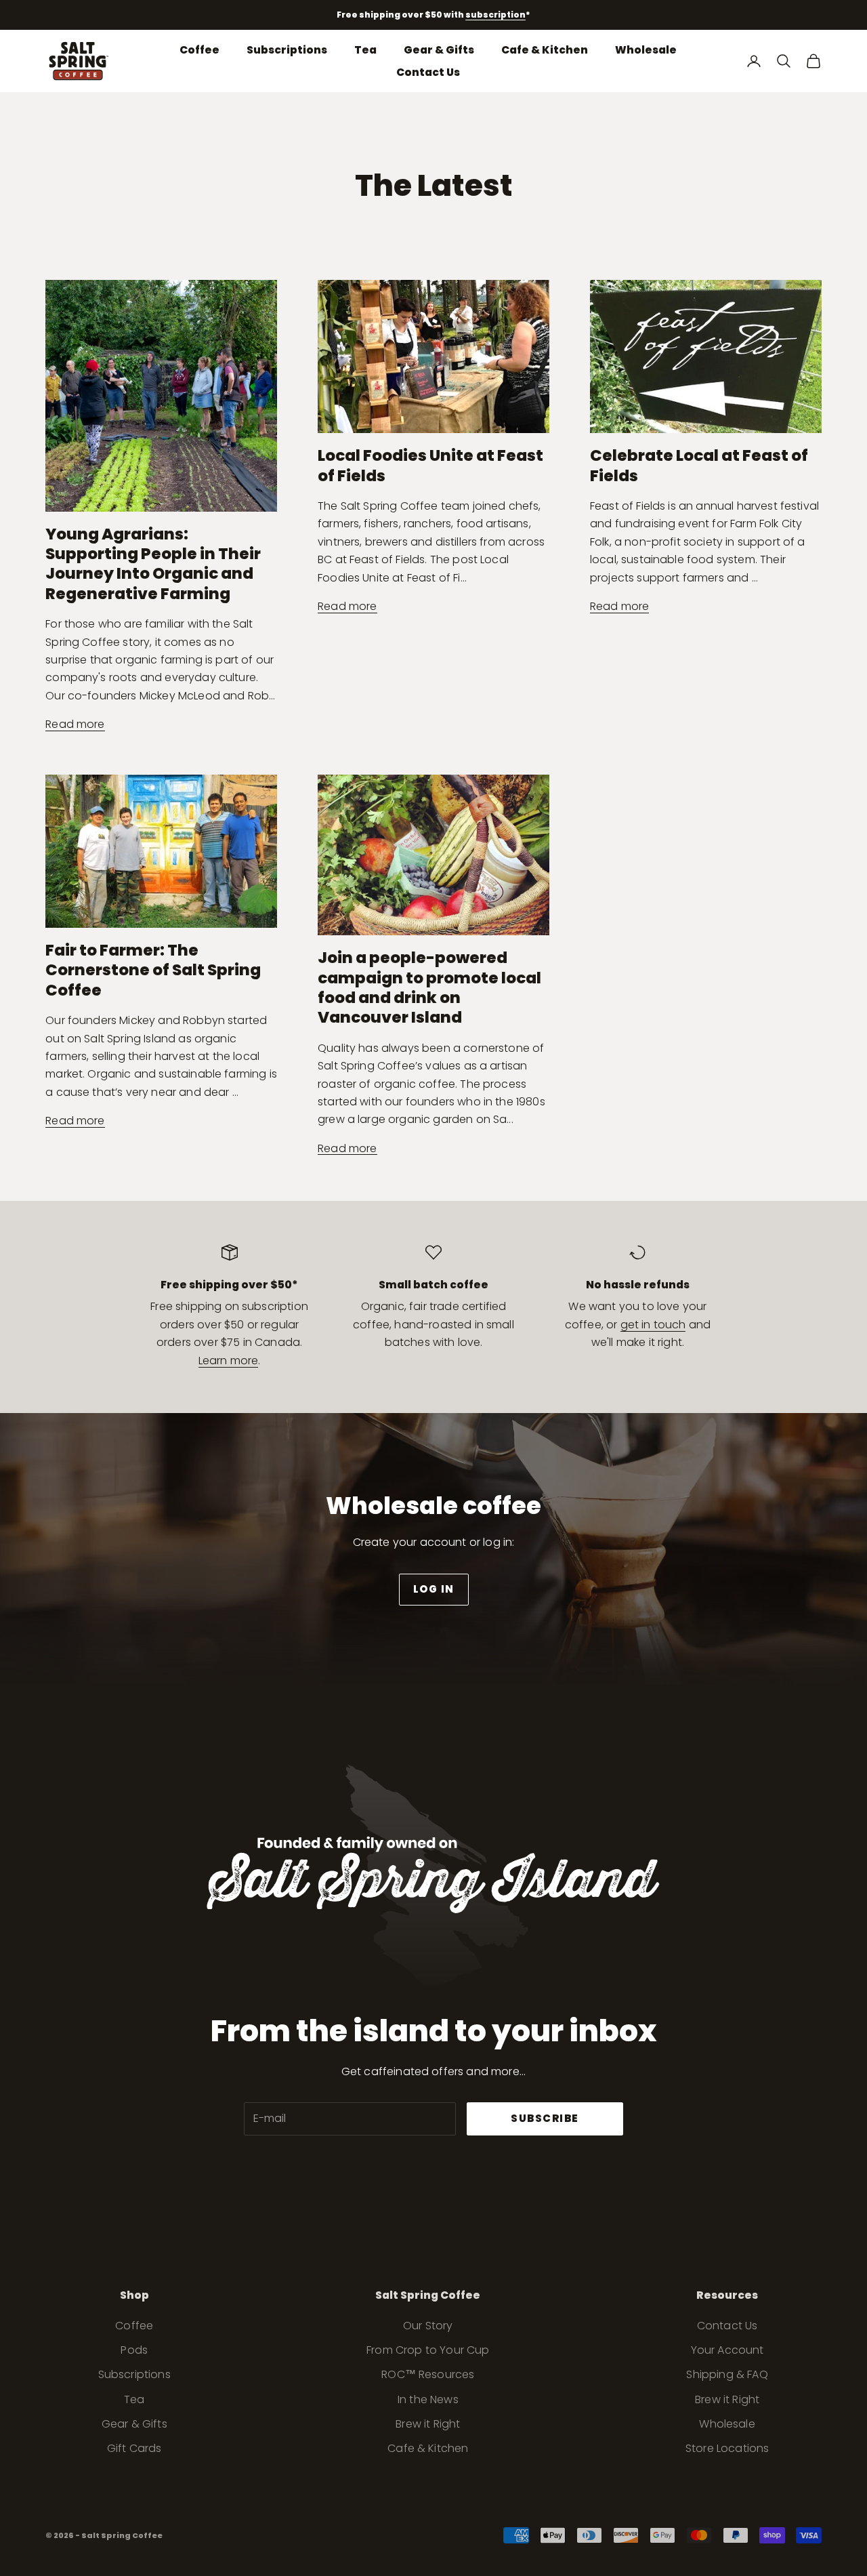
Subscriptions (287, 49)
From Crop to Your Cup (428, 2350)
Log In (434, 1589)
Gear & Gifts (439, 49)
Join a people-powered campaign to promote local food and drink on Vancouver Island (429, 987)
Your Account (727, 2350)
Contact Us (428, 72)
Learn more (229, 1361)
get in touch (653, 1325)
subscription (495, 15)
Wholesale (646, 49)
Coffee (199, 49)
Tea (365, 49)
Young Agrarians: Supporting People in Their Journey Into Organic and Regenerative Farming (153, 564)
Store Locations (727, 2448)
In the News (428, 2399)
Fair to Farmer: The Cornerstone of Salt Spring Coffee (153, 970)
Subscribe (545, 2118)
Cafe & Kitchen (545, 49)
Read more (75, 724)
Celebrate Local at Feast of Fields (699, 465)
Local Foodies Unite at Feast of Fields (430, 465)
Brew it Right (428, 2424)
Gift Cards (134, 2448)
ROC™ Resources (428, 2374)
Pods (134, 2350)
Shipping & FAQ (727, 2374)
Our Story (428, 2326)
